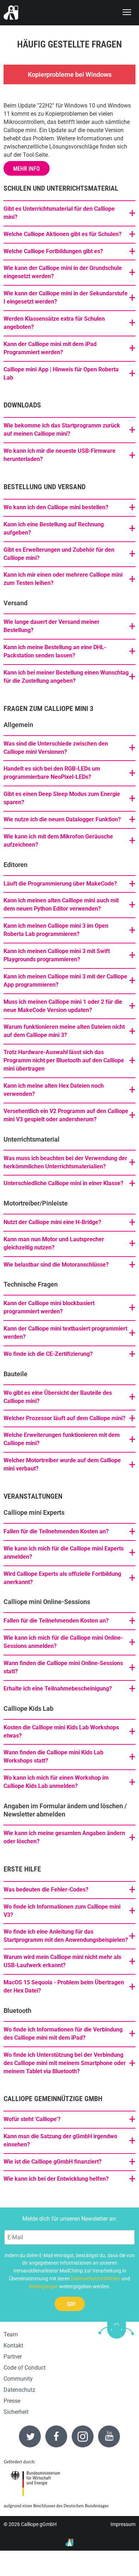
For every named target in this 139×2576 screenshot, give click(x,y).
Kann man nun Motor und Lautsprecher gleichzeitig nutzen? (54, 1243)
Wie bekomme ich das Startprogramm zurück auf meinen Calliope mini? (62, 430)
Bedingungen (43, 2286)
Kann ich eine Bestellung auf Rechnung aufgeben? (54, 528)
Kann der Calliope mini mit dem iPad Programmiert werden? (50, 348)
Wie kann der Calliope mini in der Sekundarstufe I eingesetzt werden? (66, 297)
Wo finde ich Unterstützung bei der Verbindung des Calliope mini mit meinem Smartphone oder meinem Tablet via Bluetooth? (65, 2063)
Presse (12, 2401)
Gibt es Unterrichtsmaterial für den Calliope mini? (59, 213)
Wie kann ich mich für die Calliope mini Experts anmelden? (64, 1553)
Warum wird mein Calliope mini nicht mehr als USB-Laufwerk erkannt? (62, 1961)
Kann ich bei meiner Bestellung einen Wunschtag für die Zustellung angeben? (66, 677)
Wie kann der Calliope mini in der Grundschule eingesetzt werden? (63, 272)
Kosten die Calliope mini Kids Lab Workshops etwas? (61, 1731)
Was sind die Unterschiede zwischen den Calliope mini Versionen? (56, 748)
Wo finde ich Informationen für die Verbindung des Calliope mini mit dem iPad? (63, 2034)
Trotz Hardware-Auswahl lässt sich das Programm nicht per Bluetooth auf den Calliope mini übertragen (64, 1060)
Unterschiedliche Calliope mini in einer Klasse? (63, 1183)
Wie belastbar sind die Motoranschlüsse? (56, 1265)
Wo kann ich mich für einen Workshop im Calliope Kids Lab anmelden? (56, 1782)
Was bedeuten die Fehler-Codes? (46, 1890)
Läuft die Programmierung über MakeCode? (60, 884)
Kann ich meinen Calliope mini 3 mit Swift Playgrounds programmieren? (57, 955)
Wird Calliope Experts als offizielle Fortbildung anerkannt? (62, 1578)
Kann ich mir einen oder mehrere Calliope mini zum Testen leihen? (63, 579)
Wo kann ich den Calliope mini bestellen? (56, 507)
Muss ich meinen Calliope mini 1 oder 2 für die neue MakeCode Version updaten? (63, 1006)
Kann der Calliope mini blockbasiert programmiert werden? (49, 1307)
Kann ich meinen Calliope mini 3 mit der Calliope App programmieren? (65, 981)
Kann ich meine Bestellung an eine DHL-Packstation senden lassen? (55, 651)
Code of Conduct (25, 2368)
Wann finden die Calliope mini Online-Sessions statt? (63, 1667)
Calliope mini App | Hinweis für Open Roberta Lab (61, 374)
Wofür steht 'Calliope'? (32, 2119)
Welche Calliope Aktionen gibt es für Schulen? (63, 234)
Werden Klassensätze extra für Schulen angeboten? (54, 323)
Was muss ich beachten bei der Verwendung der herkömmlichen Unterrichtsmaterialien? (65, 1162)
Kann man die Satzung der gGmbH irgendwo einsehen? (60, 2140)
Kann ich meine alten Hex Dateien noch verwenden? (54, 1090)
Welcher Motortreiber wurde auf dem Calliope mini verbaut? (62, 1464)
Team (11, 2334)
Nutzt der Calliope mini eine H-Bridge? (52, 1222)
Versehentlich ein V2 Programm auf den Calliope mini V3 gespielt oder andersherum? (66, 1115)
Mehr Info (27, 169)
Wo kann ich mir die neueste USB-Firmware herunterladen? (60, 455)
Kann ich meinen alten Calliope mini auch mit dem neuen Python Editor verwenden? (61, 904)
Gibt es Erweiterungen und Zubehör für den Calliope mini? (59, 554)
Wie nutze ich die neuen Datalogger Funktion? (62, 819)
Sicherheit (16, 2412)
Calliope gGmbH (39, 2524)
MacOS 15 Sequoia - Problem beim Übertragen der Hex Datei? (64, 1986)
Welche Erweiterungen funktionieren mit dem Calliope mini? (62, 1439)
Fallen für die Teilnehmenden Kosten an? (56, 1531)
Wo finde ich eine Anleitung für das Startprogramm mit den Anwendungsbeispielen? (66, 1936)
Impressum (123, 2524)
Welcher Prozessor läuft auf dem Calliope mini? (65, 1418)
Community (18, 2379)
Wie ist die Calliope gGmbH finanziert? (53, 2162)
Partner (13, 2357)
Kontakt (13, 2346)
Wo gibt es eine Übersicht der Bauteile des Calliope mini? (58, 1397)
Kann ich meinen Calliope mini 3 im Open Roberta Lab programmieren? (56, 930)
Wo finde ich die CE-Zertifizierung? (48, 1354)
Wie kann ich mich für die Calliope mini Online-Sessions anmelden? (63, 1642)
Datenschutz (19, 2390)
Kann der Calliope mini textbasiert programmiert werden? (65, 1333)
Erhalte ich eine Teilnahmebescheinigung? (58, 1688)
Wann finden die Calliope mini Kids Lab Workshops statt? (53, 1756)
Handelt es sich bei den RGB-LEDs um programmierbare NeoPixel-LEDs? (52, 773)
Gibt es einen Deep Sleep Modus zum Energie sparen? (62, 798)
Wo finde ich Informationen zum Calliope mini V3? (62, 1911)
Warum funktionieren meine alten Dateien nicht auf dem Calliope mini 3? (64, 1031)
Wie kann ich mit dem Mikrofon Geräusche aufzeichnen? (58, 841)
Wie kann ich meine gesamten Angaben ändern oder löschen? (64, 1837)
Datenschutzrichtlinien (96, 2279)
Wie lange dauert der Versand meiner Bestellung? (52, 626)
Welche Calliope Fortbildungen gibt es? (53, 251)
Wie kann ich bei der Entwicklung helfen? (56, 2179)
